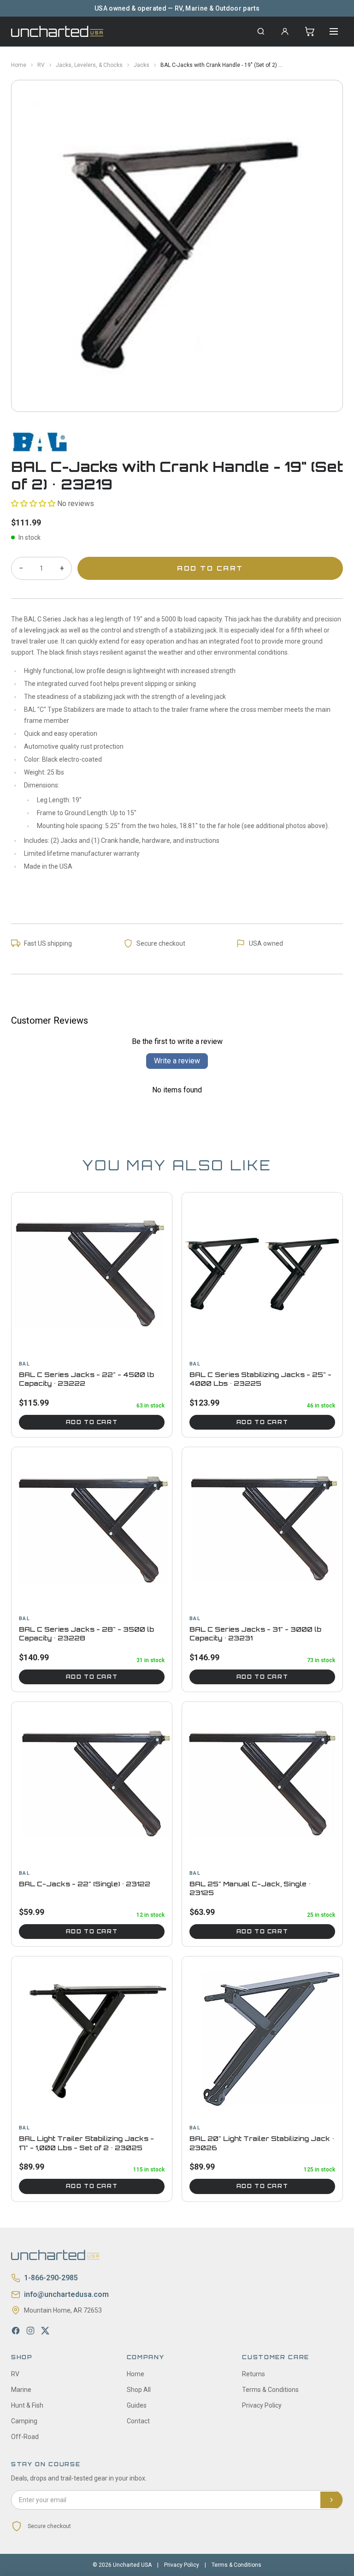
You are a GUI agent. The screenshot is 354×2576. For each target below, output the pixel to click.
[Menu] (334, 31)
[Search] (261, 31)
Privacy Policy (262, 2405)
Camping (24, 2421)
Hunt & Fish (27, 2405)
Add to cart (92, 1422)
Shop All (139, 2390)
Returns (254, 2374)
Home (19, 65)
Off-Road (25, 2437)
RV (41, 65)
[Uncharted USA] (57, 31)
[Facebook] (16, 2331)
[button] (33, 504)
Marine (21, 2390)
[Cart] (310, 31)
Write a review (177, 1061)
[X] (45, 2331)
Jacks (142, 65)
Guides (137, 2405)
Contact (138, 2421)
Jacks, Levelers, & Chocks (89, 65)
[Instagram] (30, 2331)
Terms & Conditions (270, 2390)
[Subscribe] (331, 2500)
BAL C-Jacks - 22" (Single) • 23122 (85, 1884)
